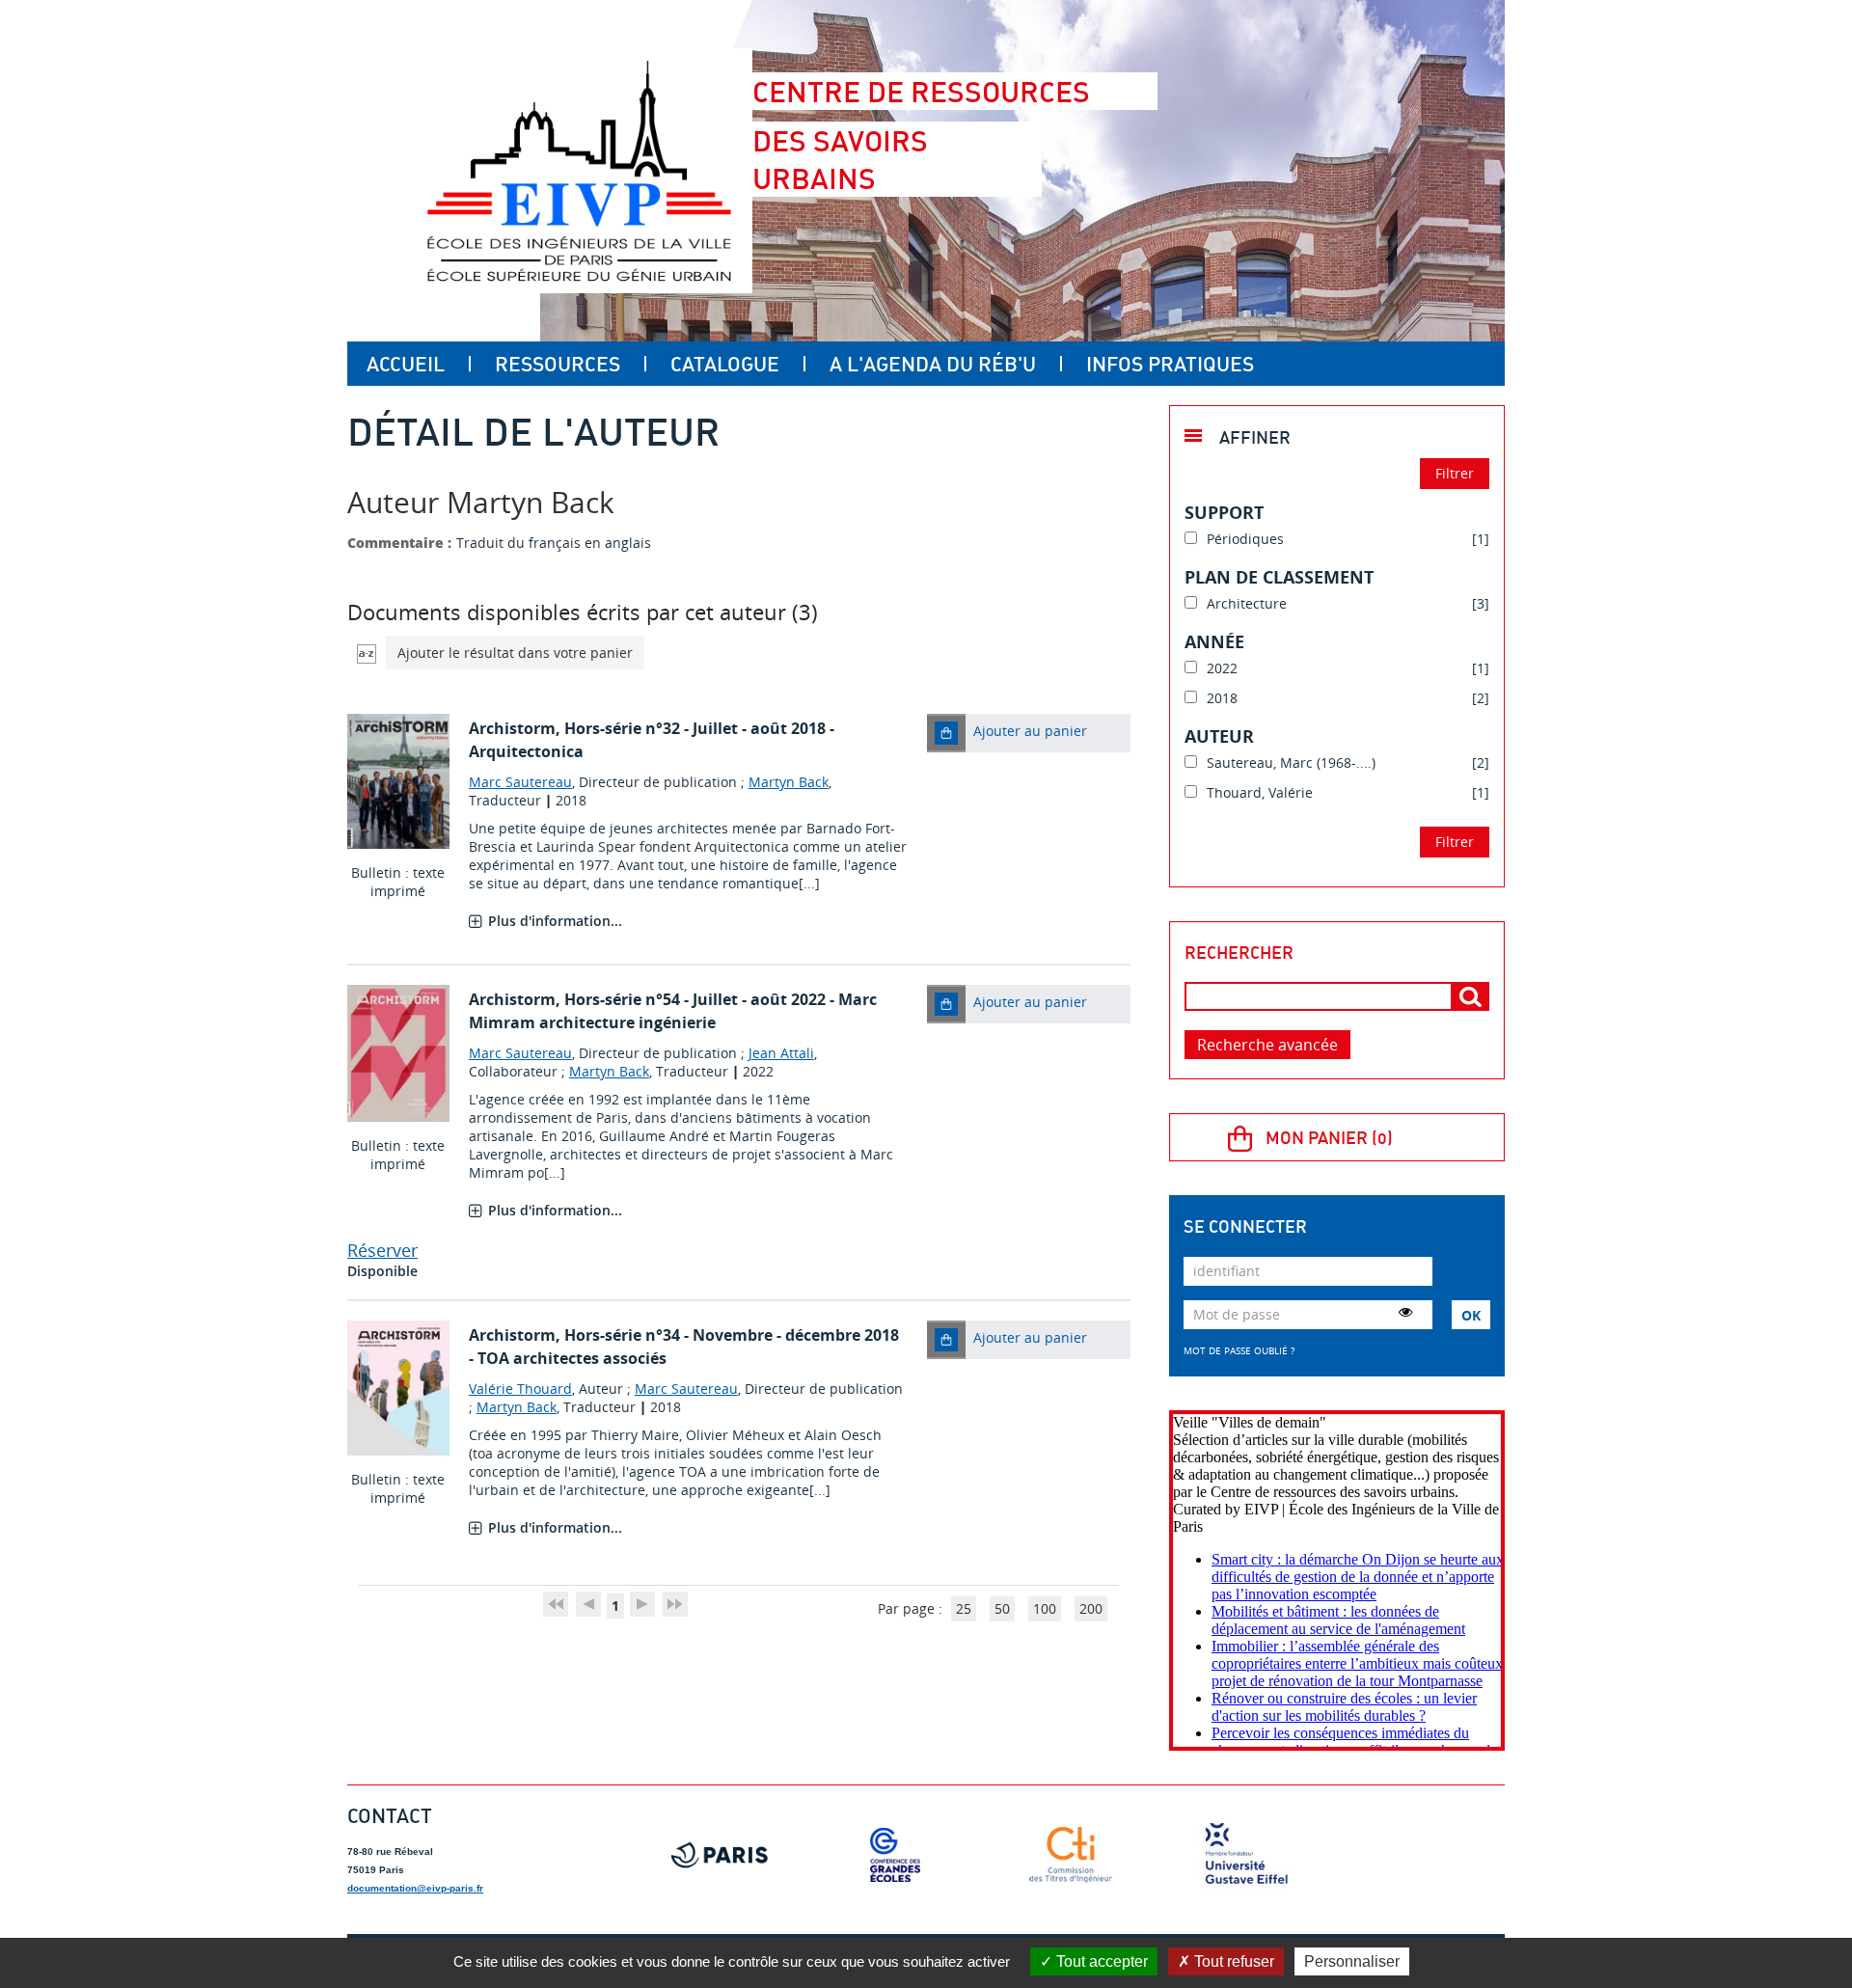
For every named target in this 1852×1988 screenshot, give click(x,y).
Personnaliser (1352, 1961)
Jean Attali (781, 1053)
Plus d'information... (555, 921)
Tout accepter (1100, 1961)
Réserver (382, 1250)
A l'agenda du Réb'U (933, 364)
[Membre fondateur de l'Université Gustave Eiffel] (1246, 1855)
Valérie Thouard (520, 1389)
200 (1091, 1608)
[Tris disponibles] (367, 653)
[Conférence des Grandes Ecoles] (895, 1855)
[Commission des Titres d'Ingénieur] (1071, 1855)
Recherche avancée (1267, 1045)
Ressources (558, 364)
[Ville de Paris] (720, 1855)
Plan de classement (1279, 577)
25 (964, 1608)
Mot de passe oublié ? (1239, 1350)
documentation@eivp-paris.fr (415, 1888)
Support (1224, 512)
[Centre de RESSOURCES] (579, 171)
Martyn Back (789, 782)
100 (1045, 1608)
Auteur (1219, 736)
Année (1214, 641)
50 (1002, 1608)
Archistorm (512, 728)
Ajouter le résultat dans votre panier (515, 653)
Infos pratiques (1170, 364)
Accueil (406, 364)
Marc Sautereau (520, 782)
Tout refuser (1232, 1961)
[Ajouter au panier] (946, 733)
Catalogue (725, 364)
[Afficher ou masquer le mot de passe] (1405, 1312)
